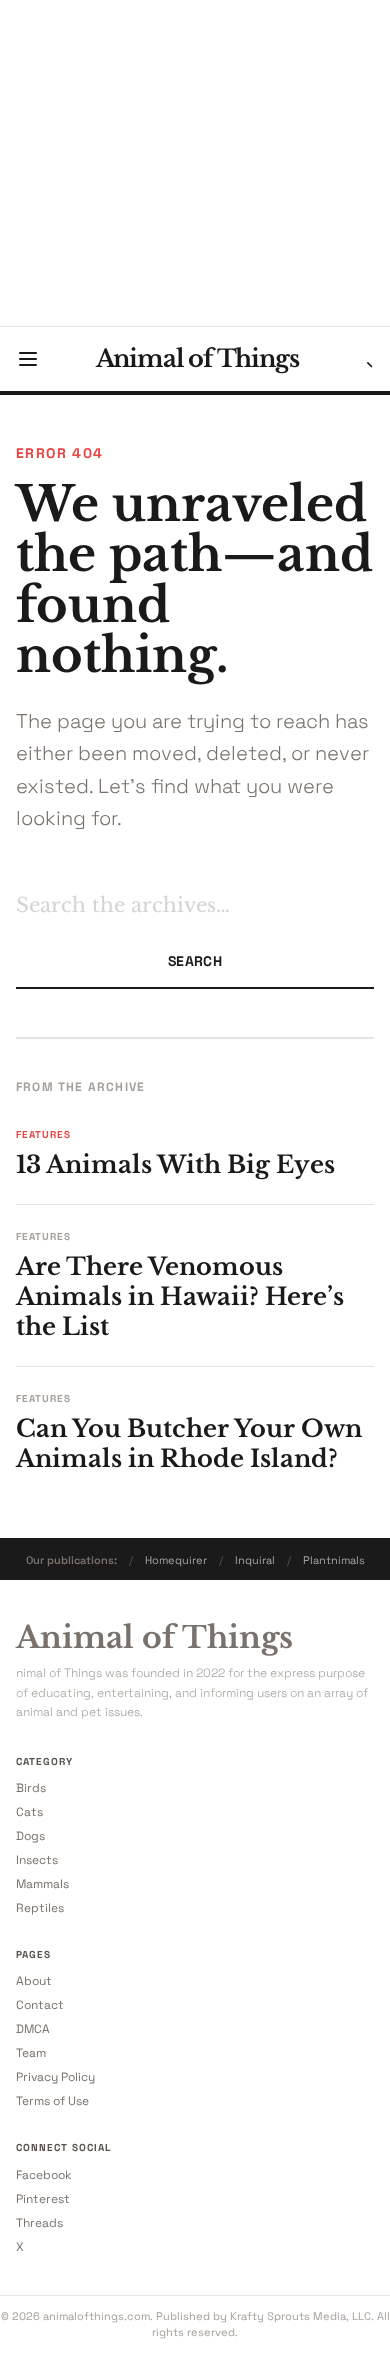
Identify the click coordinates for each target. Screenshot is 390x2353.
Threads (39, 2223)
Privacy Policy (55, 2077)
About (34, 1981)
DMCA (33, 2029)
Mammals (42, 1884)
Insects (37, 1860)
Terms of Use (52, 2101)
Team (31, 2053)
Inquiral (255, 1560)
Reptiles (40, 1908)
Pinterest (43, 2199)
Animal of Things (197, 359)
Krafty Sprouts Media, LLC (300, 2316)
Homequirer (176, 1560)
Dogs (30, 1836)
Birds (31, 1788)
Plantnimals (334, 1560)
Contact (40, 2005)
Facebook (43, 2175)
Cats (29, 1812)
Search (195, 961)
